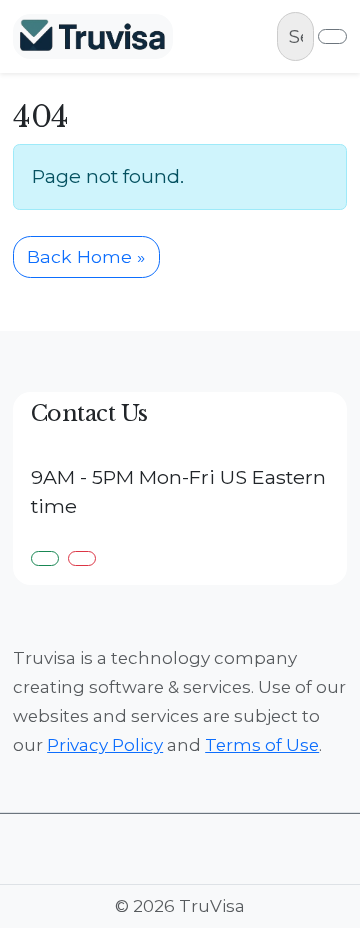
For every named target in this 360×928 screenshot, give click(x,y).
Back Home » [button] (86, 256)
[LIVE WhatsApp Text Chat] (45, 558)
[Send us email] (82, 558)
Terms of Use (262, 745)
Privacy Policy (105, 745)
